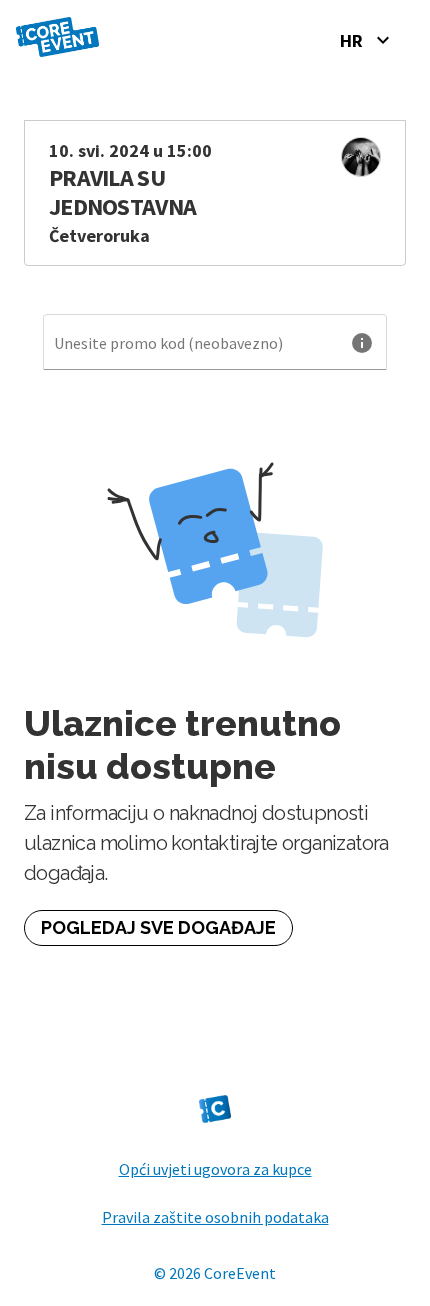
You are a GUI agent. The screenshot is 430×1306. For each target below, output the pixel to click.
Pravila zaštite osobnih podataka (215, 1217)
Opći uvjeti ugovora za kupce (215, 1169)
